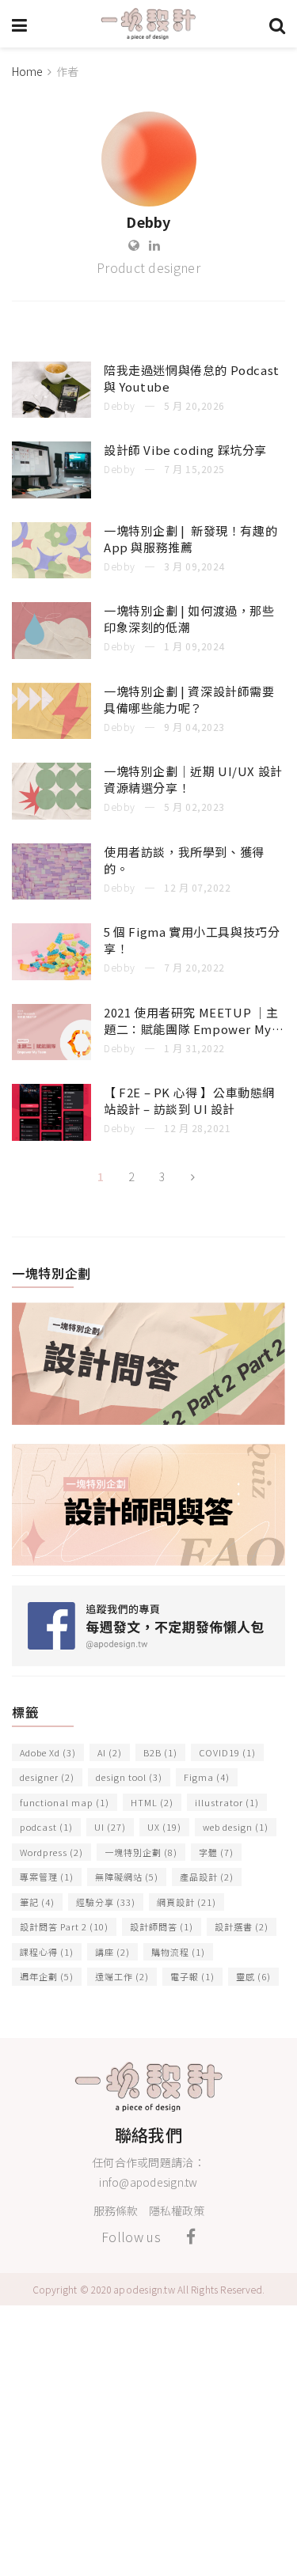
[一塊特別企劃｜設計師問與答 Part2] (148, 1361)
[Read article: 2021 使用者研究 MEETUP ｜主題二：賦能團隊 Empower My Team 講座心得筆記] (51, 1032)
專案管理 (47, 1877)
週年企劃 (47, 1976)
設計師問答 (162, 1926)
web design (236, 1827)
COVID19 (227, 1752)
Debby (120, 405)
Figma (207, 1777)
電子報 (192, 1976)
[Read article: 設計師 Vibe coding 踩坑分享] (51, 470)
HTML (152, 1802)
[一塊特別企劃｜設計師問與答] (148, 1502)
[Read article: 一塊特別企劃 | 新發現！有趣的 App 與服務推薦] (51, 551)
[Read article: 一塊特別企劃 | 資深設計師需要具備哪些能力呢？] (51, 711)
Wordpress (51, 1852)
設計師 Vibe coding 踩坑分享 (185, 450)
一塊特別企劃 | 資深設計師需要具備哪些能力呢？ (189, 699)
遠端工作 (122, 1976)
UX (164, 1827)
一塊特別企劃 (141, 1852)
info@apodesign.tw (148, 2182)
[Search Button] (277, 24)
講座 (112, 1952)
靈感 (253, 1976)
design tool (129, 1777)
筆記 (37, 1902)
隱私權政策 (177, 2210)
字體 (216, 1852)
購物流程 (178, 1952)
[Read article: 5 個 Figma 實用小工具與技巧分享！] (51, 952)
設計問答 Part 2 (64, 1926)
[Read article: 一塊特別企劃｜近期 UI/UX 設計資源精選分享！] (51, 791)
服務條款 (116, 2210)
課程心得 (47, 1952)
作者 (67, 71)
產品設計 (207, 1877)
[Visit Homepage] (148, 24)
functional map (65, 1802)
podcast (46, 1827)
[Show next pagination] (193, 1177)
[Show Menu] (19, 24)
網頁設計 (187, 1902)
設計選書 (242, 1926)
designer (47, 1777)
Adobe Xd (48, 1752)
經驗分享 (106, 1902)
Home (27, 71)
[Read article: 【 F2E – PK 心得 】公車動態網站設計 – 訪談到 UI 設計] (51, 1112)
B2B (160, 1752)
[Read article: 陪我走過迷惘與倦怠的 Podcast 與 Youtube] (51, 390)
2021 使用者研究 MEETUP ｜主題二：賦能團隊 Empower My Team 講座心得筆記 (191, 1029)
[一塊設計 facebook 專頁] (148, 1624)
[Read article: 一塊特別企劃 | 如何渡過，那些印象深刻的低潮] (51, 631)
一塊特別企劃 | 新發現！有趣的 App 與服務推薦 (190, 539)
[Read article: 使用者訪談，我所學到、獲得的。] (51, 872)
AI (110, 1752)
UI (110, 1827)
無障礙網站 (127, 1877)
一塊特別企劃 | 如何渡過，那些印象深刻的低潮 (189, 619)
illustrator (227, 1802)
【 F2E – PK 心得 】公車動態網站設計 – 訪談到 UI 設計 (189, 1100)
